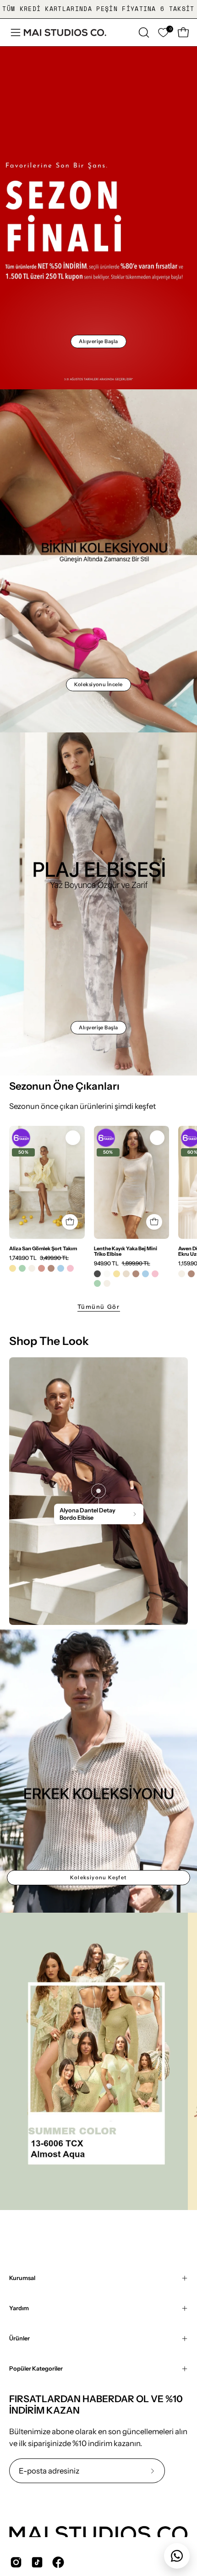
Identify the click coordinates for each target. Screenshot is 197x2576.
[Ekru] (32, 1268)
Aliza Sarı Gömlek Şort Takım (43, 1248)
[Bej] (126, 1274)
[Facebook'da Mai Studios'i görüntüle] (58, 2562)
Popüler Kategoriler (36, 2369)
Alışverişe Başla (98, 341)
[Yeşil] (22, 1268)
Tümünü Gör (99, 1307)
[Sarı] (13, 1268)
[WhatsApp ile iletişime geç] (177, 2556)
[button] (143, 32)
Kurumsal (22, 2278)
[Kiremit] (41, 1268)
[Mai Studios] (65, 32)
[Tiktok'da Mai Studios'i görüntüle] (37, 2562)
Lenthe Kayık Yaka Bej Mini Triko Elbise (126, 1251)
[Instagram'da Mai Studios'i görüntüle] (16, 2562)
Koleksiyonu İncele (98, 684)
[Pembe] (70, 1268)
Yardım (19, 2308)
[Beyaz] (107, 1274)
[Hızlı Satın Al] (70, 1222)
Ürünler (19, 2338)
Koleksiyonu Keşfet (98, 1877)
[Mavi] (61, 1268)
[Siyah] (97, 1274)
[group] (98, 9)
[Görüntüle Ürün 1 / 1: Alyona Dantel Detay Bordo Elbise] (98, 1491)
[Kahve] (51, 1268)
